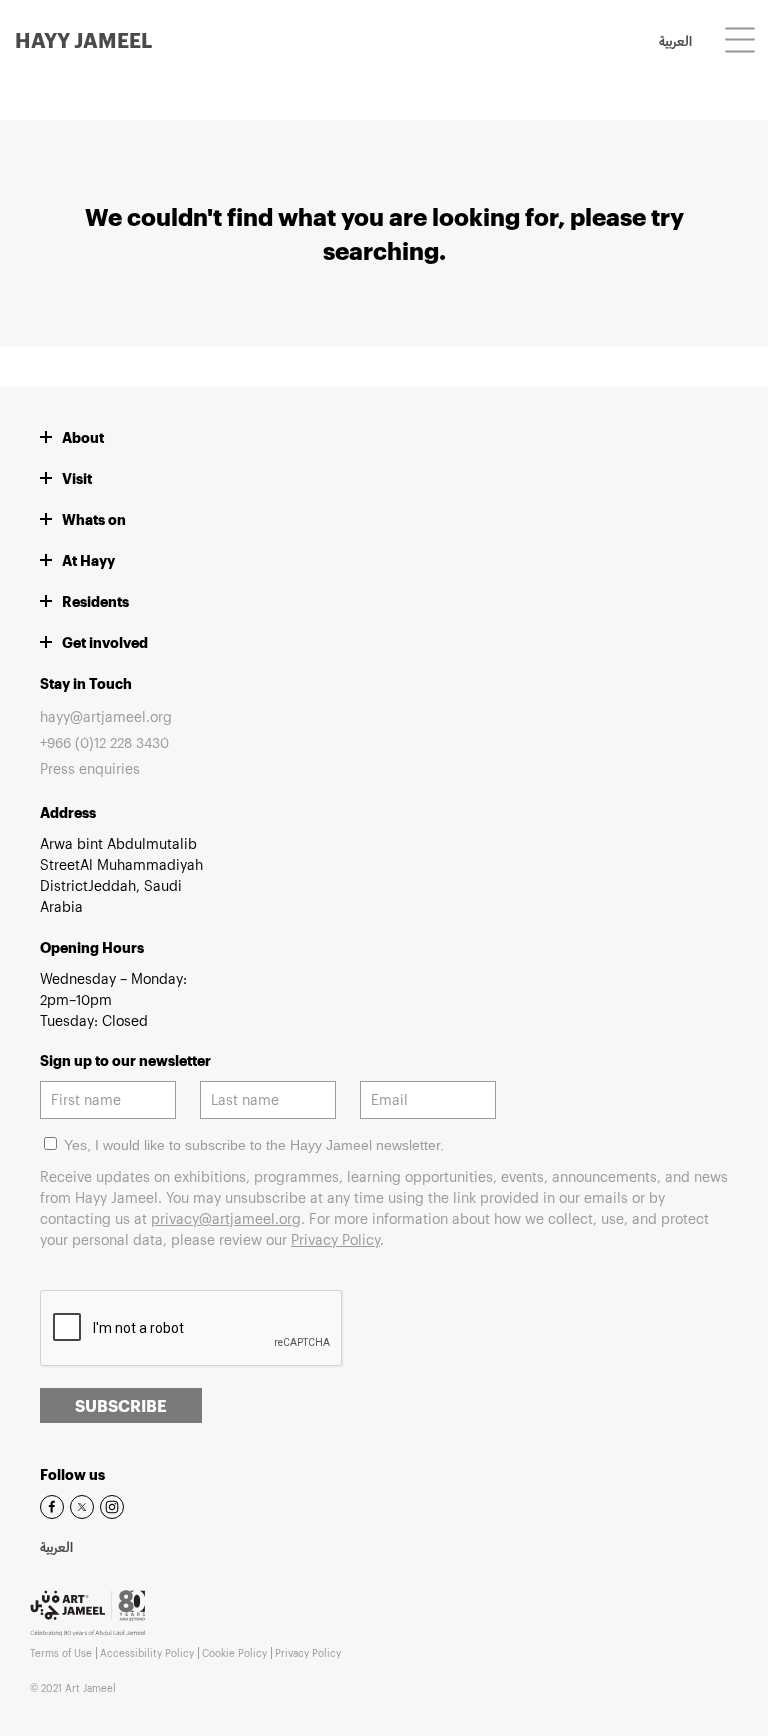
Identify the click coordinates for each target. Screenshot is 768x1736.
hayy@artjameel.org (106, 716)
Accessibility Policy (147, 1653)
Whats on (94, 519)
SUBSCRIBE (121, 1405)
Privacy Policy (335, 1239)
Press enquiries (90, 768)
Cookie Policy (234, 1653)
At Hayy (88, 560)
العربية (675, 43)
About (83, 437)
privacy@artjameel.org (226, 1218)
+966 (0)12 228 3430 (104, 742)
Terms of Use (61, 1653)
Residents (95, 601)
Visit (77, 478)
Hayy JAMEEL (83, 40)
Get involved (105, 642)
